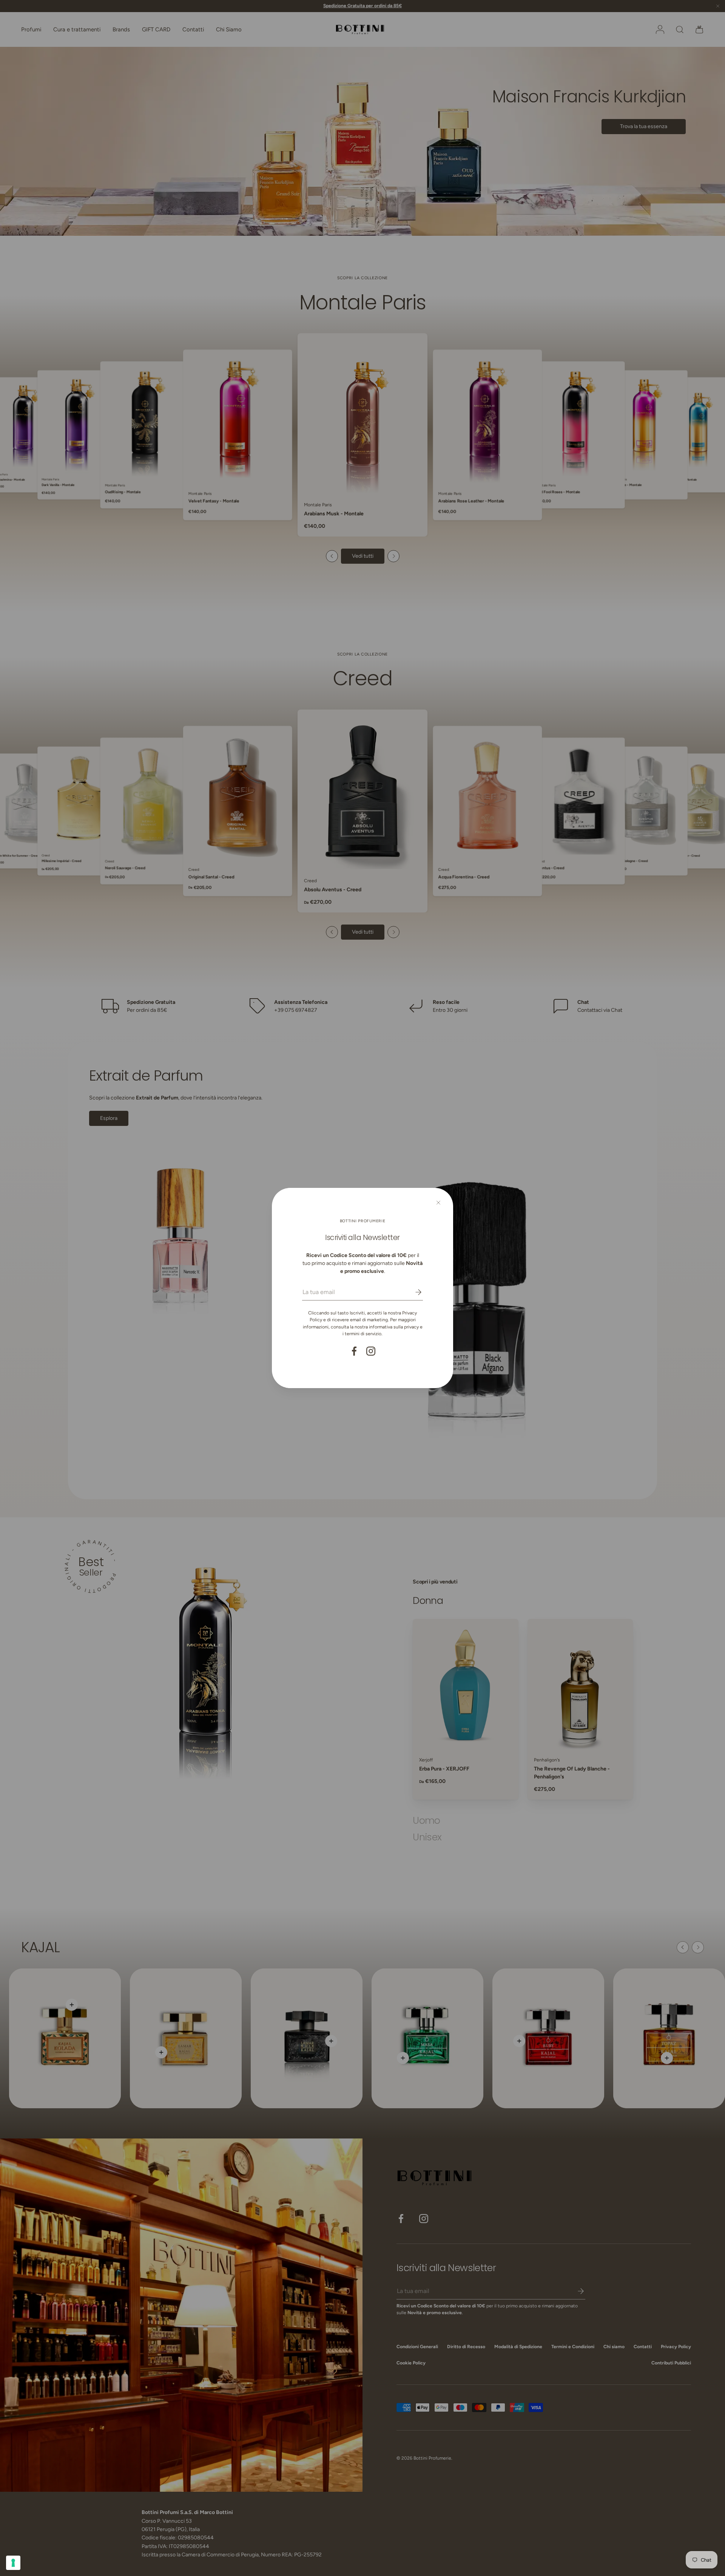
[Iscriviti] (413, 1292)
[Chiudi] (438, 1203)
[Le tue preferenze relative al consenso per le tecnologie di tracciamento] (13, 2563)
